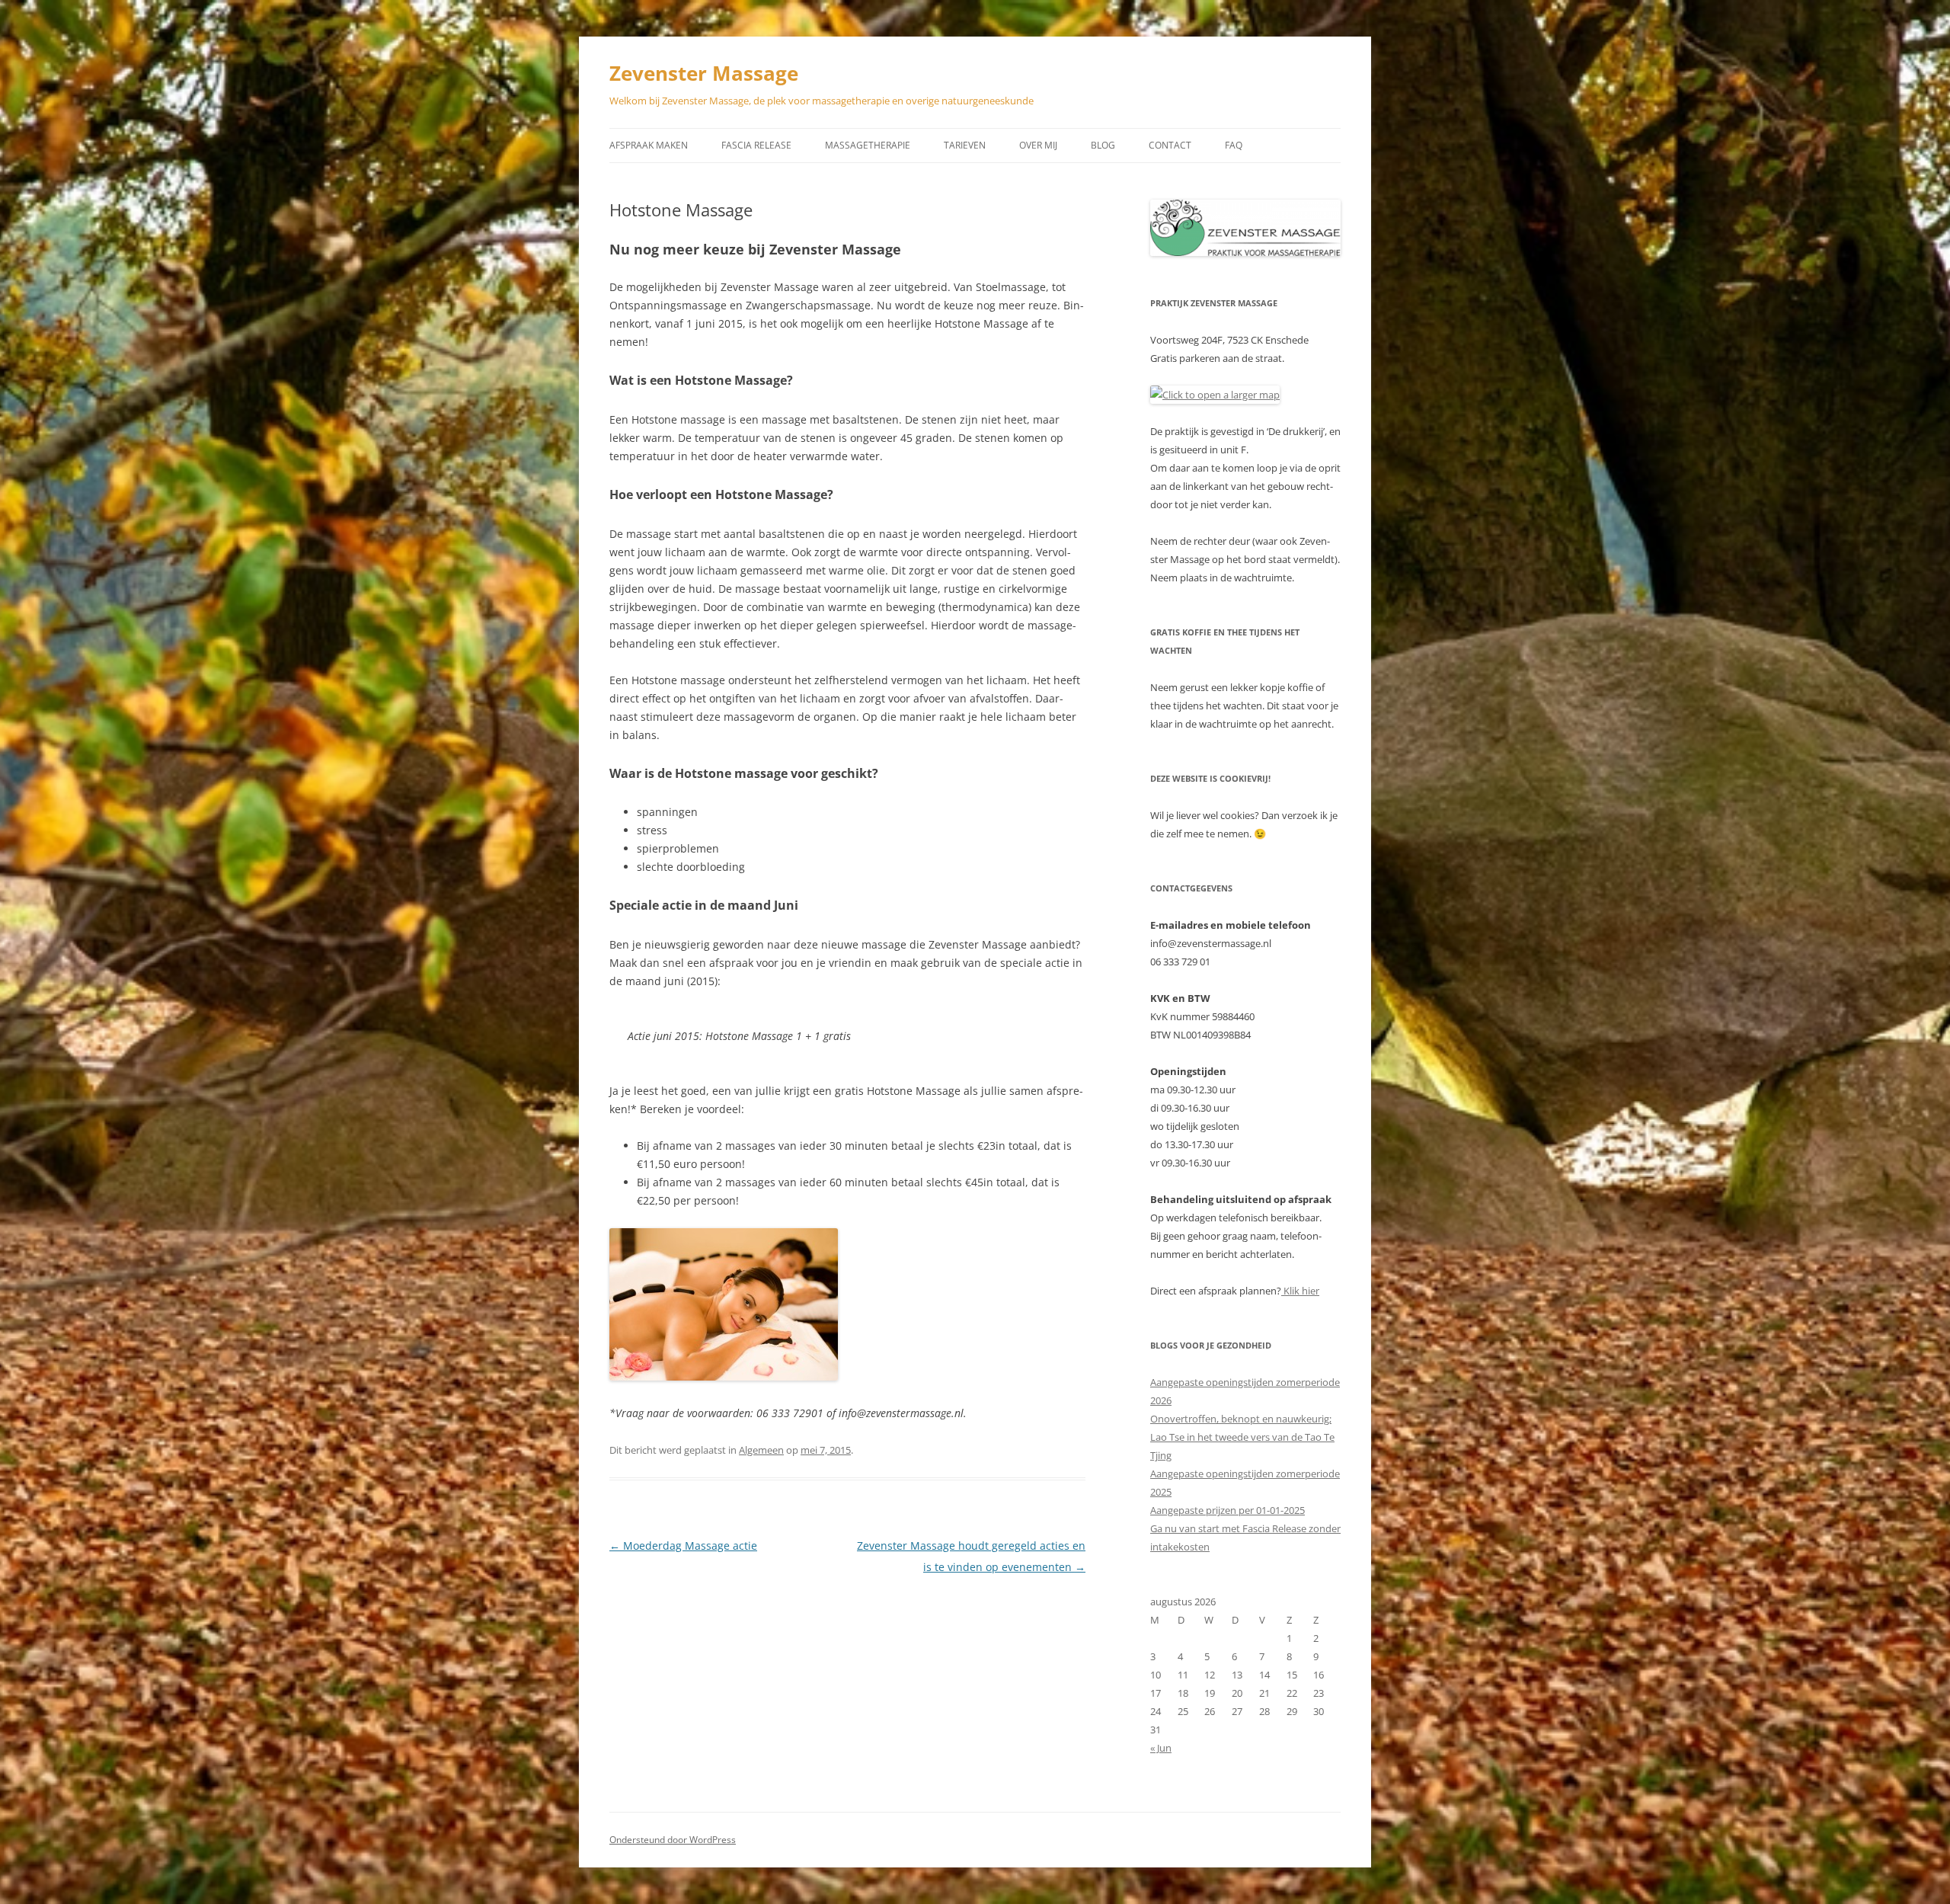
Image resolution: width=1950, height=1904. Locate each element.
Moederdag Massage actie (683, 1546)
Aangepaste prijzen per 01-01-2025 (1228, 1510)
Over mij (1038, 145)
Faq (1234, 145)
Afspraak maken (649, 145)
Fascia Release (756, 145)
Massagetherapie (868, 145)
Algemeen (761, 1450)
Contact (1170, 145)
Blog (1103, 145)
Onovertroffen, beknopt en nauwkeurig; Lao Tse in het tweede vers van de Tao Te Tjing (1242, 1437)
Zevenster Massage (704, 73)
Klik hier (1300, 1291)
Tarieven (965, 145)
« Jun (1161, 1748)
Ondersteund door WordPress (673, 1840)
